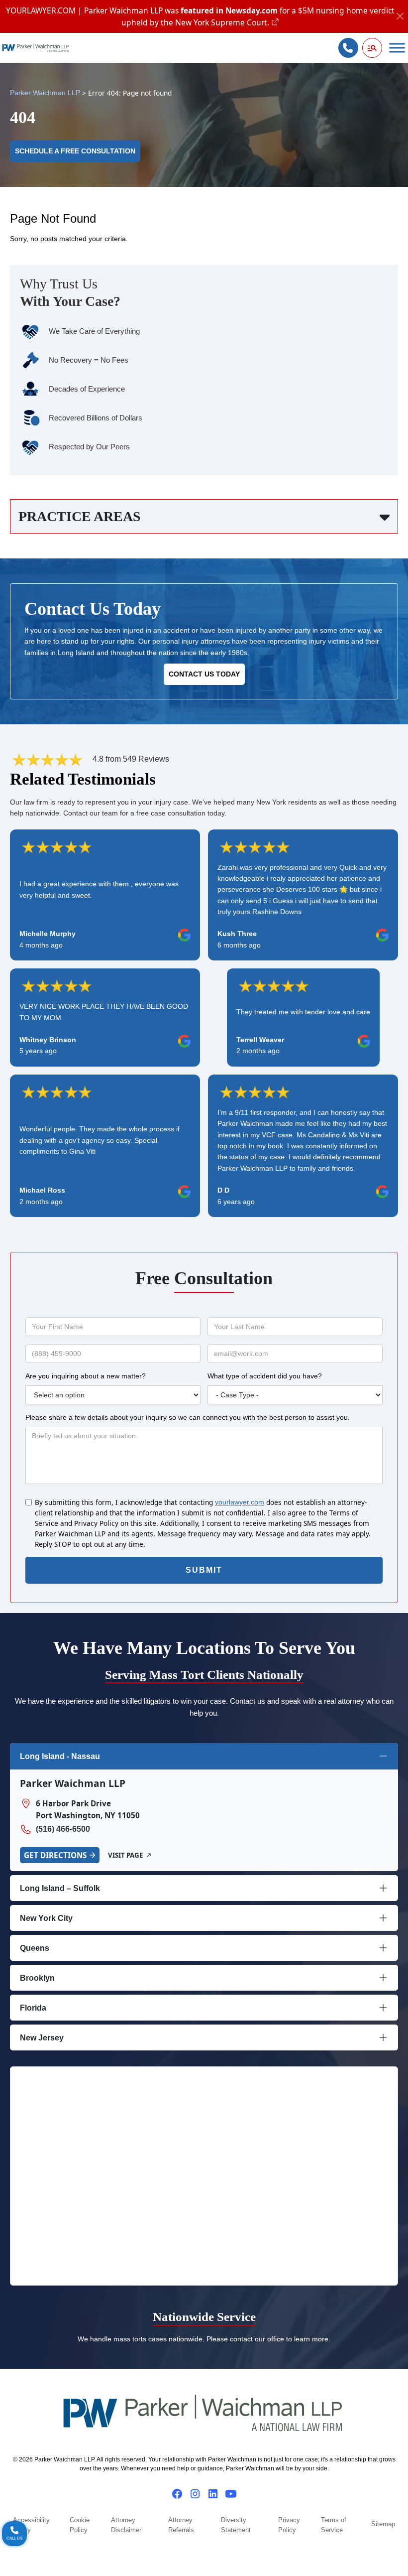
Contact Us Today (204, 674)
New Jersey (42, 2038)
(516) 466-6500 (63, 1829)
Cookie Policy (80, 2525)
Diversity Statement (236, 2525)
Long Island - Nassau (60, 1756)
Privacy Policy (289, 2525)
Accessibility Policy (31, 2525)
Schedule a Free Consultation (75, 151)
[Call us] (348, 48)
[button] (372, 48)
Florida (33, 2008)
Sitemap (383, 2524)
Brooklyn (37, 1978)
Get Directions (55, 1855)
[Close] (400, 17)
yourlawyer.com (240, 1502)
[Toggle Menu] (397, 48)
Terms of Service (334, 2525)
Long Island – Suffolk (60, 1888)
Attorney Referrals (181, 2525)
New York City (46, 1918)
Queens (35, 1948)
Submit (204, 1570)
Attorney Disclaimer (126, 2525)
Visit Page (125, 1855)
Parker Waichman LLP (45, 93)
